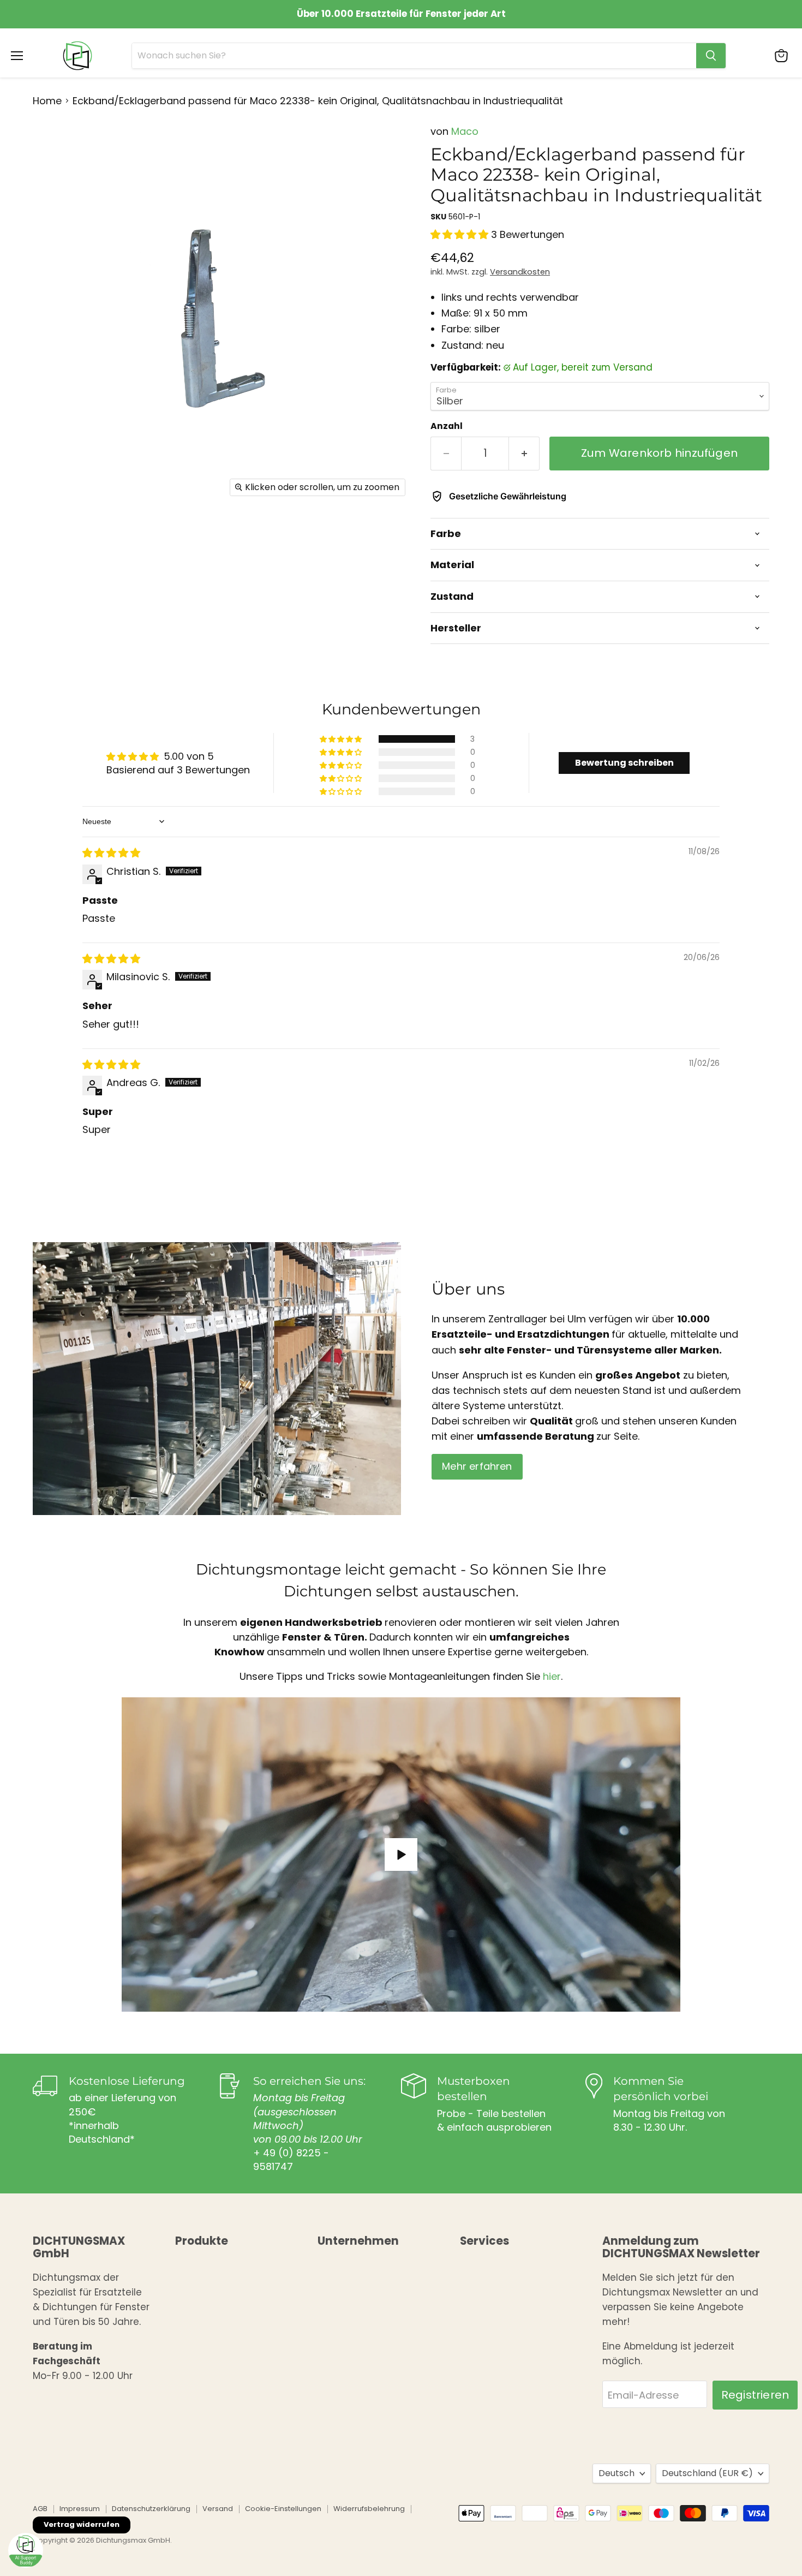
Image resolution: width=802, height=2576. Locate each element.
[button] (461, 234)
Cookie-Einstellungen (283, 2509)
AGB (40, 2509)
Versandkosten (520, 272)
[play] (401, 1855)
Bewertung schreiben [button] (624, 763)
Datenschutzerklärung (151, 2509)
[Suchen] (711, 56)
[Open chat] (26, 2550)
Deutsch (617, 2473)
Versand (218, 2509)
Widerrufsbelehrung (369, 2509)
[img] (111, 853)
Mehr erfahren (477, 1466)
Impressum (80, 2509)
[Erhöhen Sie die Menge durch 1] (524, 453)
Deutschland (707, 2473)
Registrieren (755, 2395)
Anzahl (447, 426)
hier (552, 1676)
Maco (465, 131)
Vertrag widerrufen (82, 2524)
